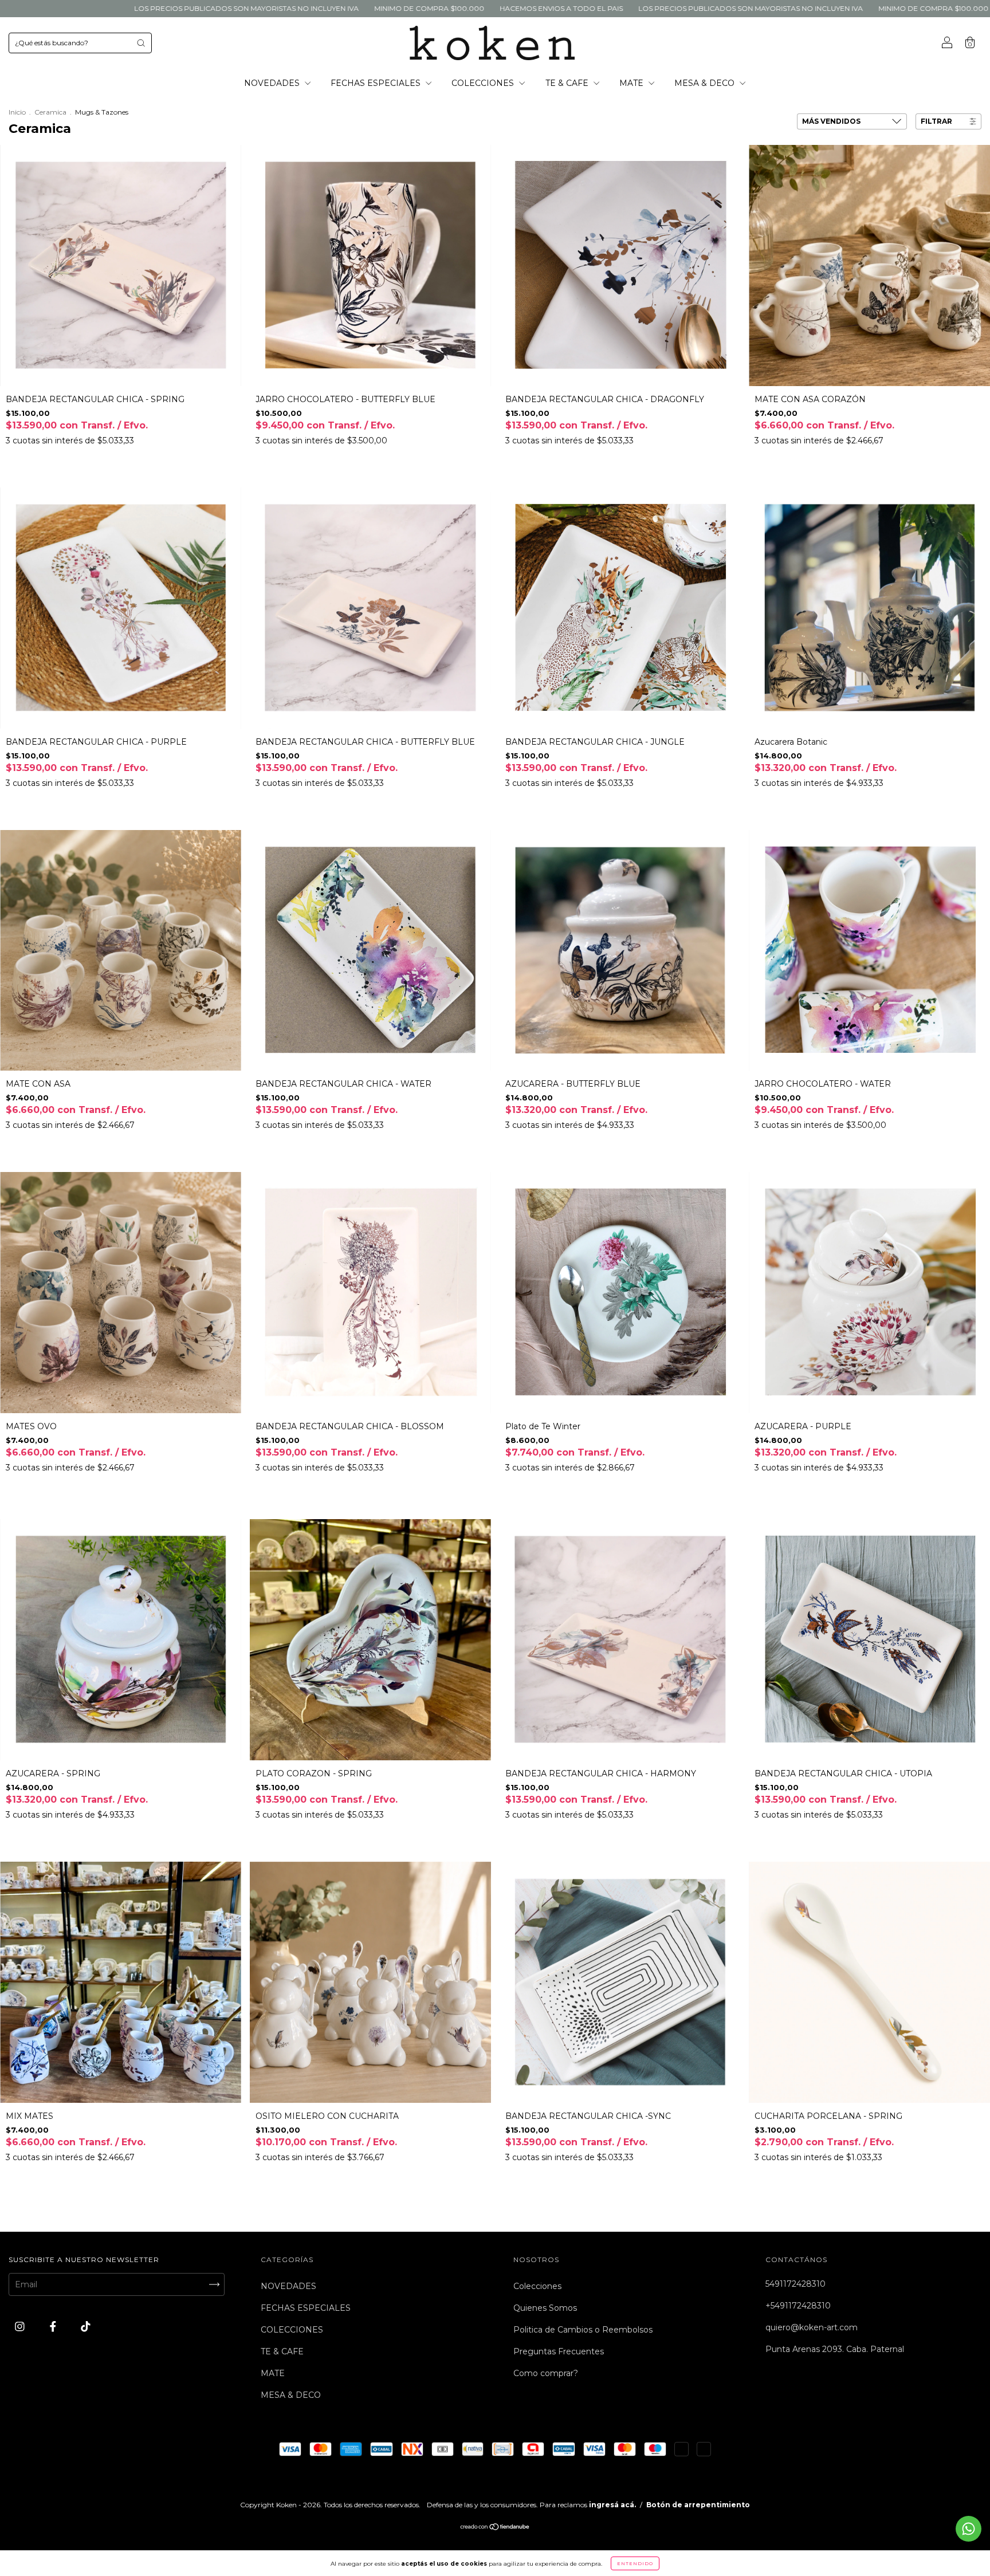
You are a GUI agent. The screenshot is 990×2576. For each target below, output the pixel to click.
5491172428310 (795, 2284)
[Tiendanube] (495, 2528)
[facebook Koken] (54, 2326)
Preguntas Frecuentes (559, 2351)
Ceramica (50, 112)
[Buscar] (141, 43)
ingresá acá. (612, 2505)
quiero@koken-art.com (812, 2327)
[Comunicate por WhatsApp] (969, 2529)
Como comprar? (546, 2373)
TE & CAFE (568, 83)
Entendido (635, 2563)
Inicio (17, 112)
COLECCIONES (484, 83)
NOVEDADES (273, 83)
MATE (632, 83)
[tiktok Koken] (86, 2326)
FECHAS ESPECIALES (377, 83)
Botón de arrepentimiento (698, 2505)
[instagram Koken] (21, 2326)
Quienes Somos (545, 2308)
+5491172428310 (798, 2306)
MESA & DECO (706, 83)
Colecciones (537, 2286)
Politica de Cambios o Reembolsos (583, 2330)
